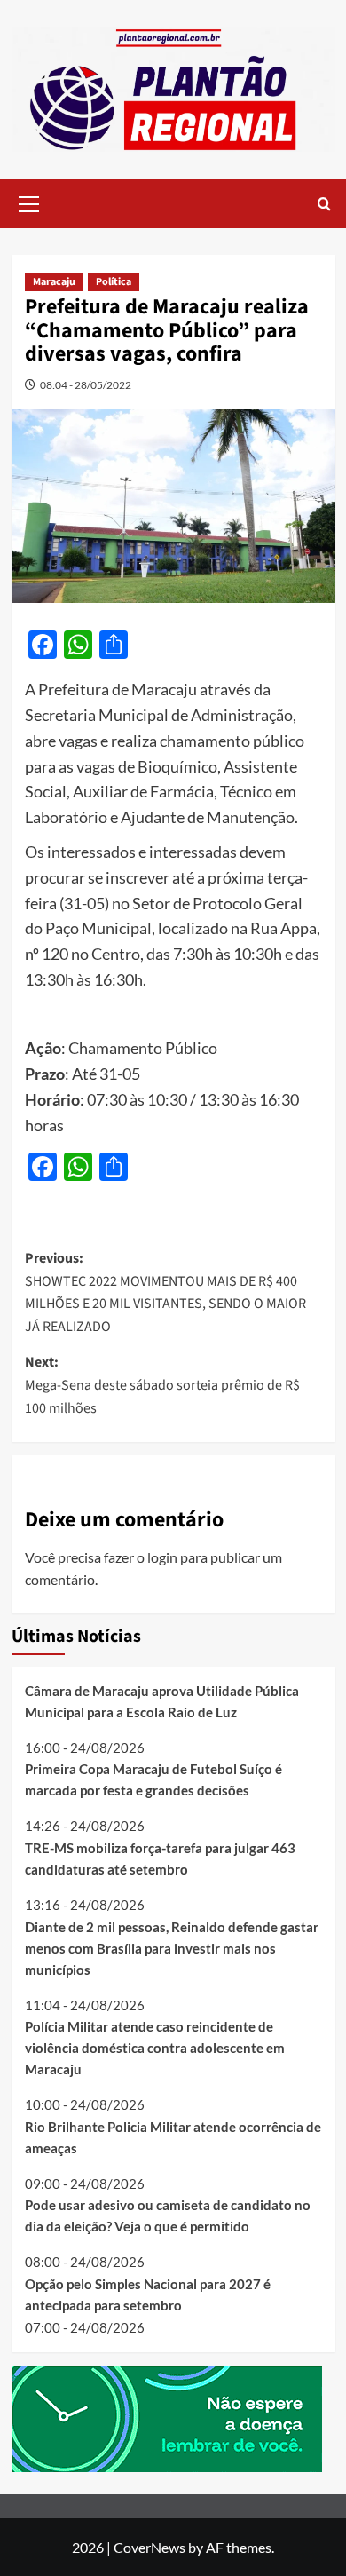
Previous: (165, 1292)
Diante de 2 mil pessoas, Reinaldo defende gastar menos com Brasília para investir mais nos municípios (172, 1948)
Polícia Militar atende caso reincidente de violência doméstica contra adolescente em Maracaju (155, 2048)
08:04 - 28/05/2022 (86, 385)
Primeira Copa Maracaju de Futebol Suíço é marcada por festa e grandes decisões (153, 1779)
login (162, 1557)
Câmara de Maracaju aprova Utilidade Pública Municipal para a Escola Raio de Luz (162, 1701)
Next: (162, 1385)
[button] (29, 202)
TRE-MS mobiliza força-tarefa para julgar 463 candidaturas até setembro (160, 1859)
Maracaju (54, 282)
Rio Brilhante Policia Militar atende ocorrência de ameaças (173, 2137)
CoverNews (149, 2547)
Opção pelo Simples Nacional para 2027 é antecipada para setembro (148, 2295)
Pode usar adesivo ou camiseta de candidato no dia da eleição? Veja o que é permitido (168, 2215)
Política (114, 282)
